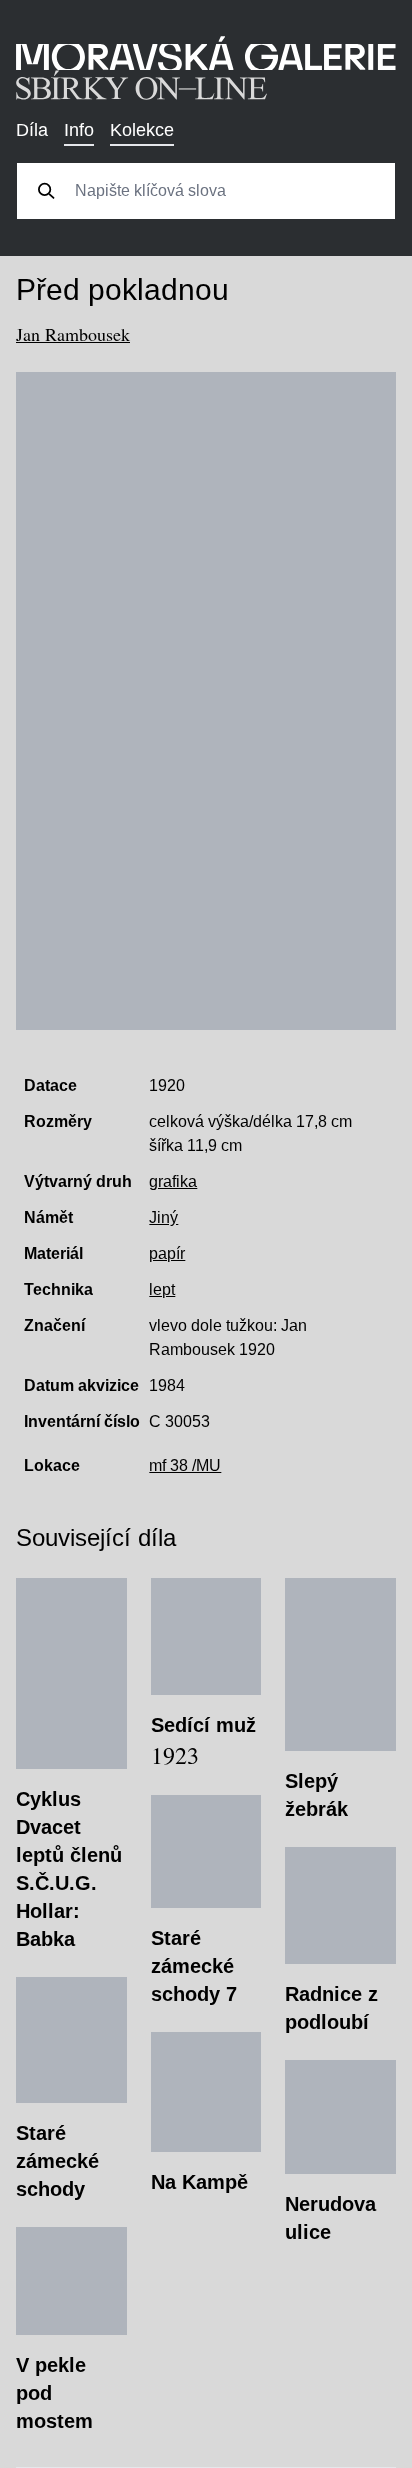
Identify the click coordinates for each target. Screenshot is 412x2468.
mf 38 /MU (185, 1465)
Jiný (163, 1217)
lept (162, 1289)
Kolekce (142, 130)
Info (79, 130)
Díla (32, 130)
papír (167, 1253)
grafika (173, 1181)
